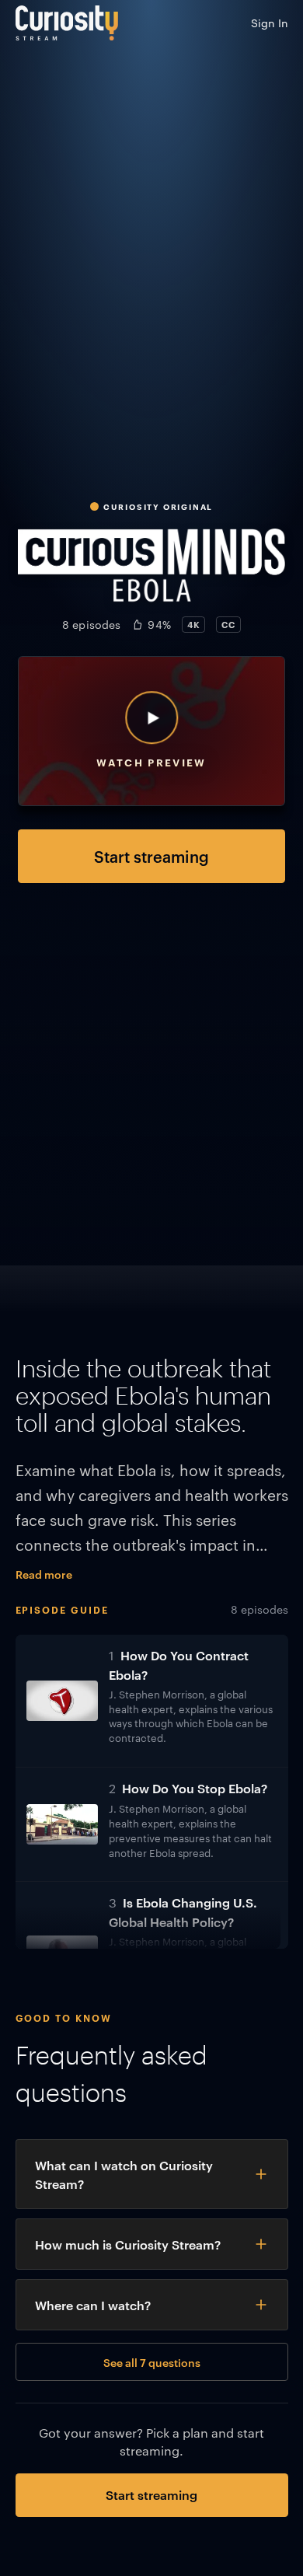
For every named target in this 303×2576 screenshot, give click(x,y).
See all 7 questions (152, 2362)
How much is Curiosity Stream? (128, 2244)
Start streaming (151, 856)
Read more (44, 1574)
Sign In (270, 23)
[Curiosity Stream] (67, 23)
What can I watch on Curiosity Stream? (124, 2174)
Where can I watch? (93, 2305)
